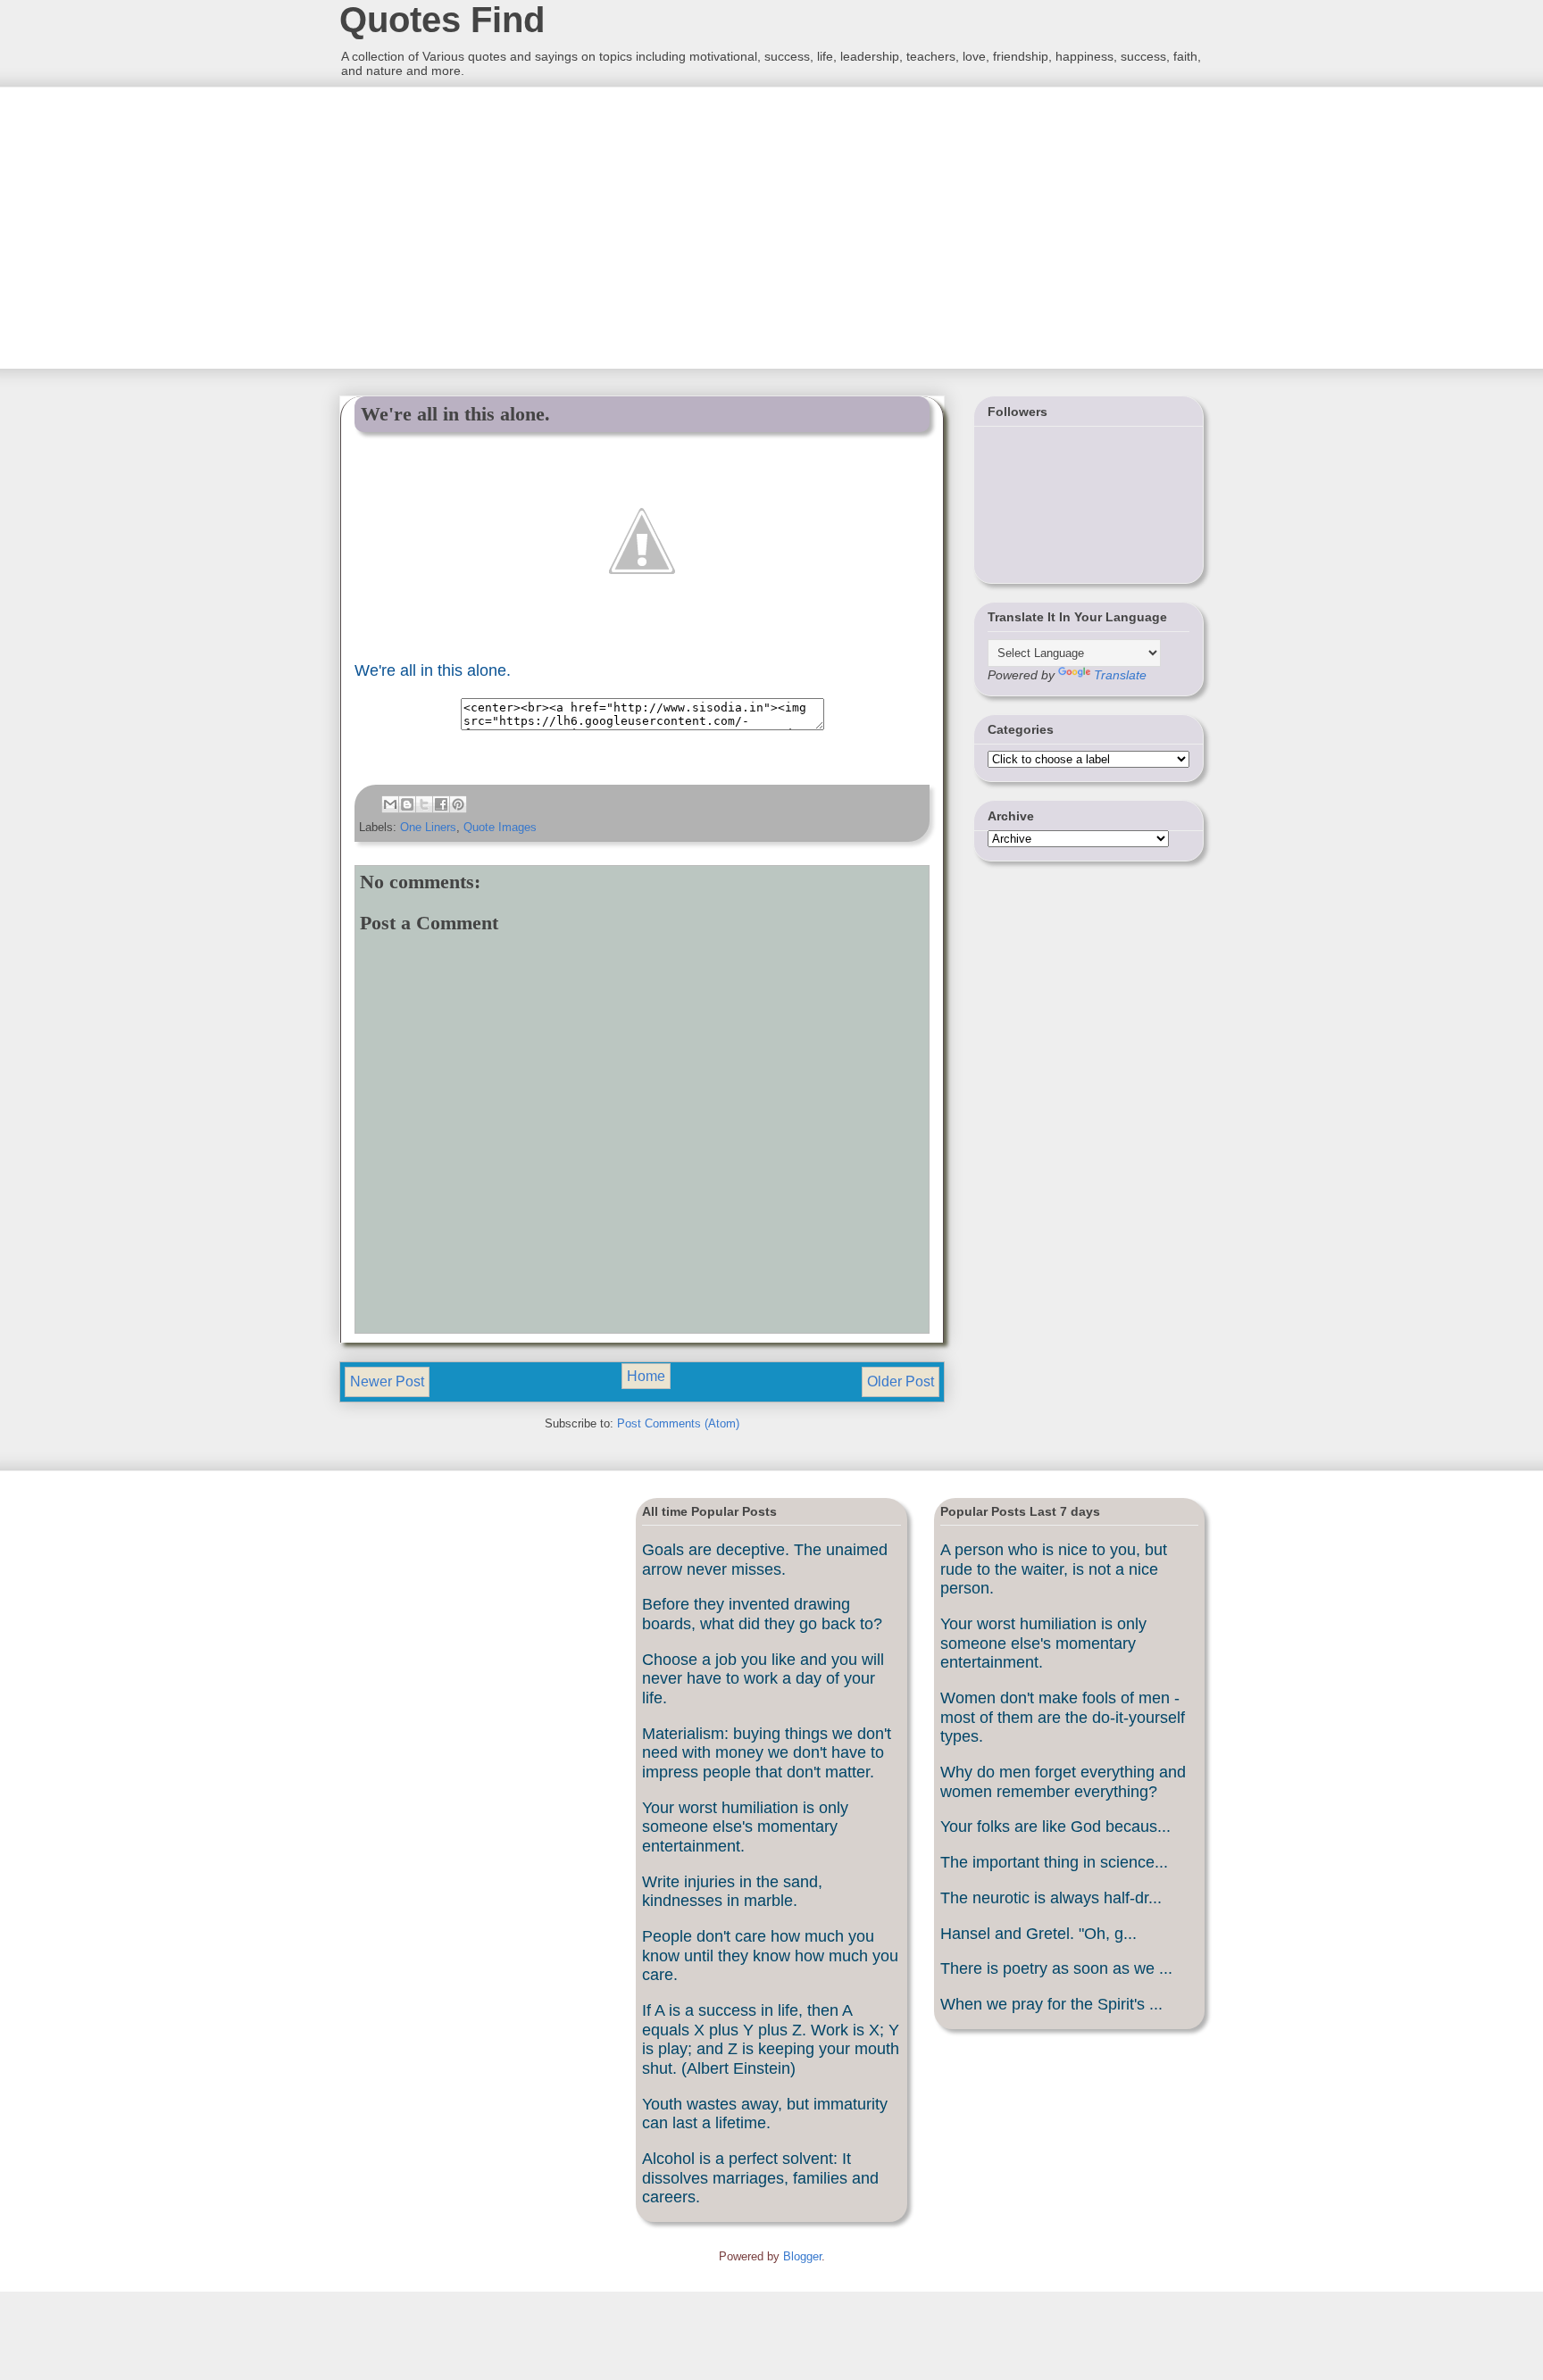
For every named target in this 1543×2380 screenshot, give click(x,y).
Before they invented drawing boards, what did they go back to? (762, 1614)
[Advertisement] (472, 226)
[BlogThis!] (407, 804)
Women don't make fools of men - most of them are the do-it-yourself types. (1063, 1717)
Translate (1120, 675)
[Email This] (390, 804)
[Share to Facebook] (441, 804)
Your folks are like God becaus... (1055, 1827)
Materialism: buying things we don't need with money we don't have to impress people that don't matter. (767, 1753)
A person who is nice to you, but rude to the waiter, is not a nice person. (1054, 1569)
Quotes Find (442, 20)
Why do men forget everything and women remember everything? (1063, 1782)
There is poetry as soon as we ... (1056, 1968)
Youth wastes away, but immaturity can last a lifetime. (765, 2114)
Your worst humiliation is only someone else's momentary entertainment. (745, 1827)
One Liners (428, 827)
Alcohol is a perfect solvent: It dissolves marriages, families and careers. (760, 2178)
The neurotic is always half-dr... (1051, 1898)
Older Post (901, 1381)
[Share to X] (424, 804)
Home (646, 1376)
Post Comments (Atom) (678, 1423)
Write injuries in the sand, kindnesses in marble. (732, 1892)
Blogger (802, 2256)
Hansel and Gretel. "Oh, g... (1038, 1934)
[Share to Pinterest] (458, 804)
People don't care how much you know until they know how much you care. (770, 1956)
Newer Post (387, 1381)
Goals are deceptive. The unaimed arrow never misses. (765, 1560)
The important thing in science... (1054, 1862)
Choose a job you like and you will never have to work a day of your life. (763, 1679)
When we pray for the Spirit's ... (1051, 2004)
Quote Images (500, 827)
